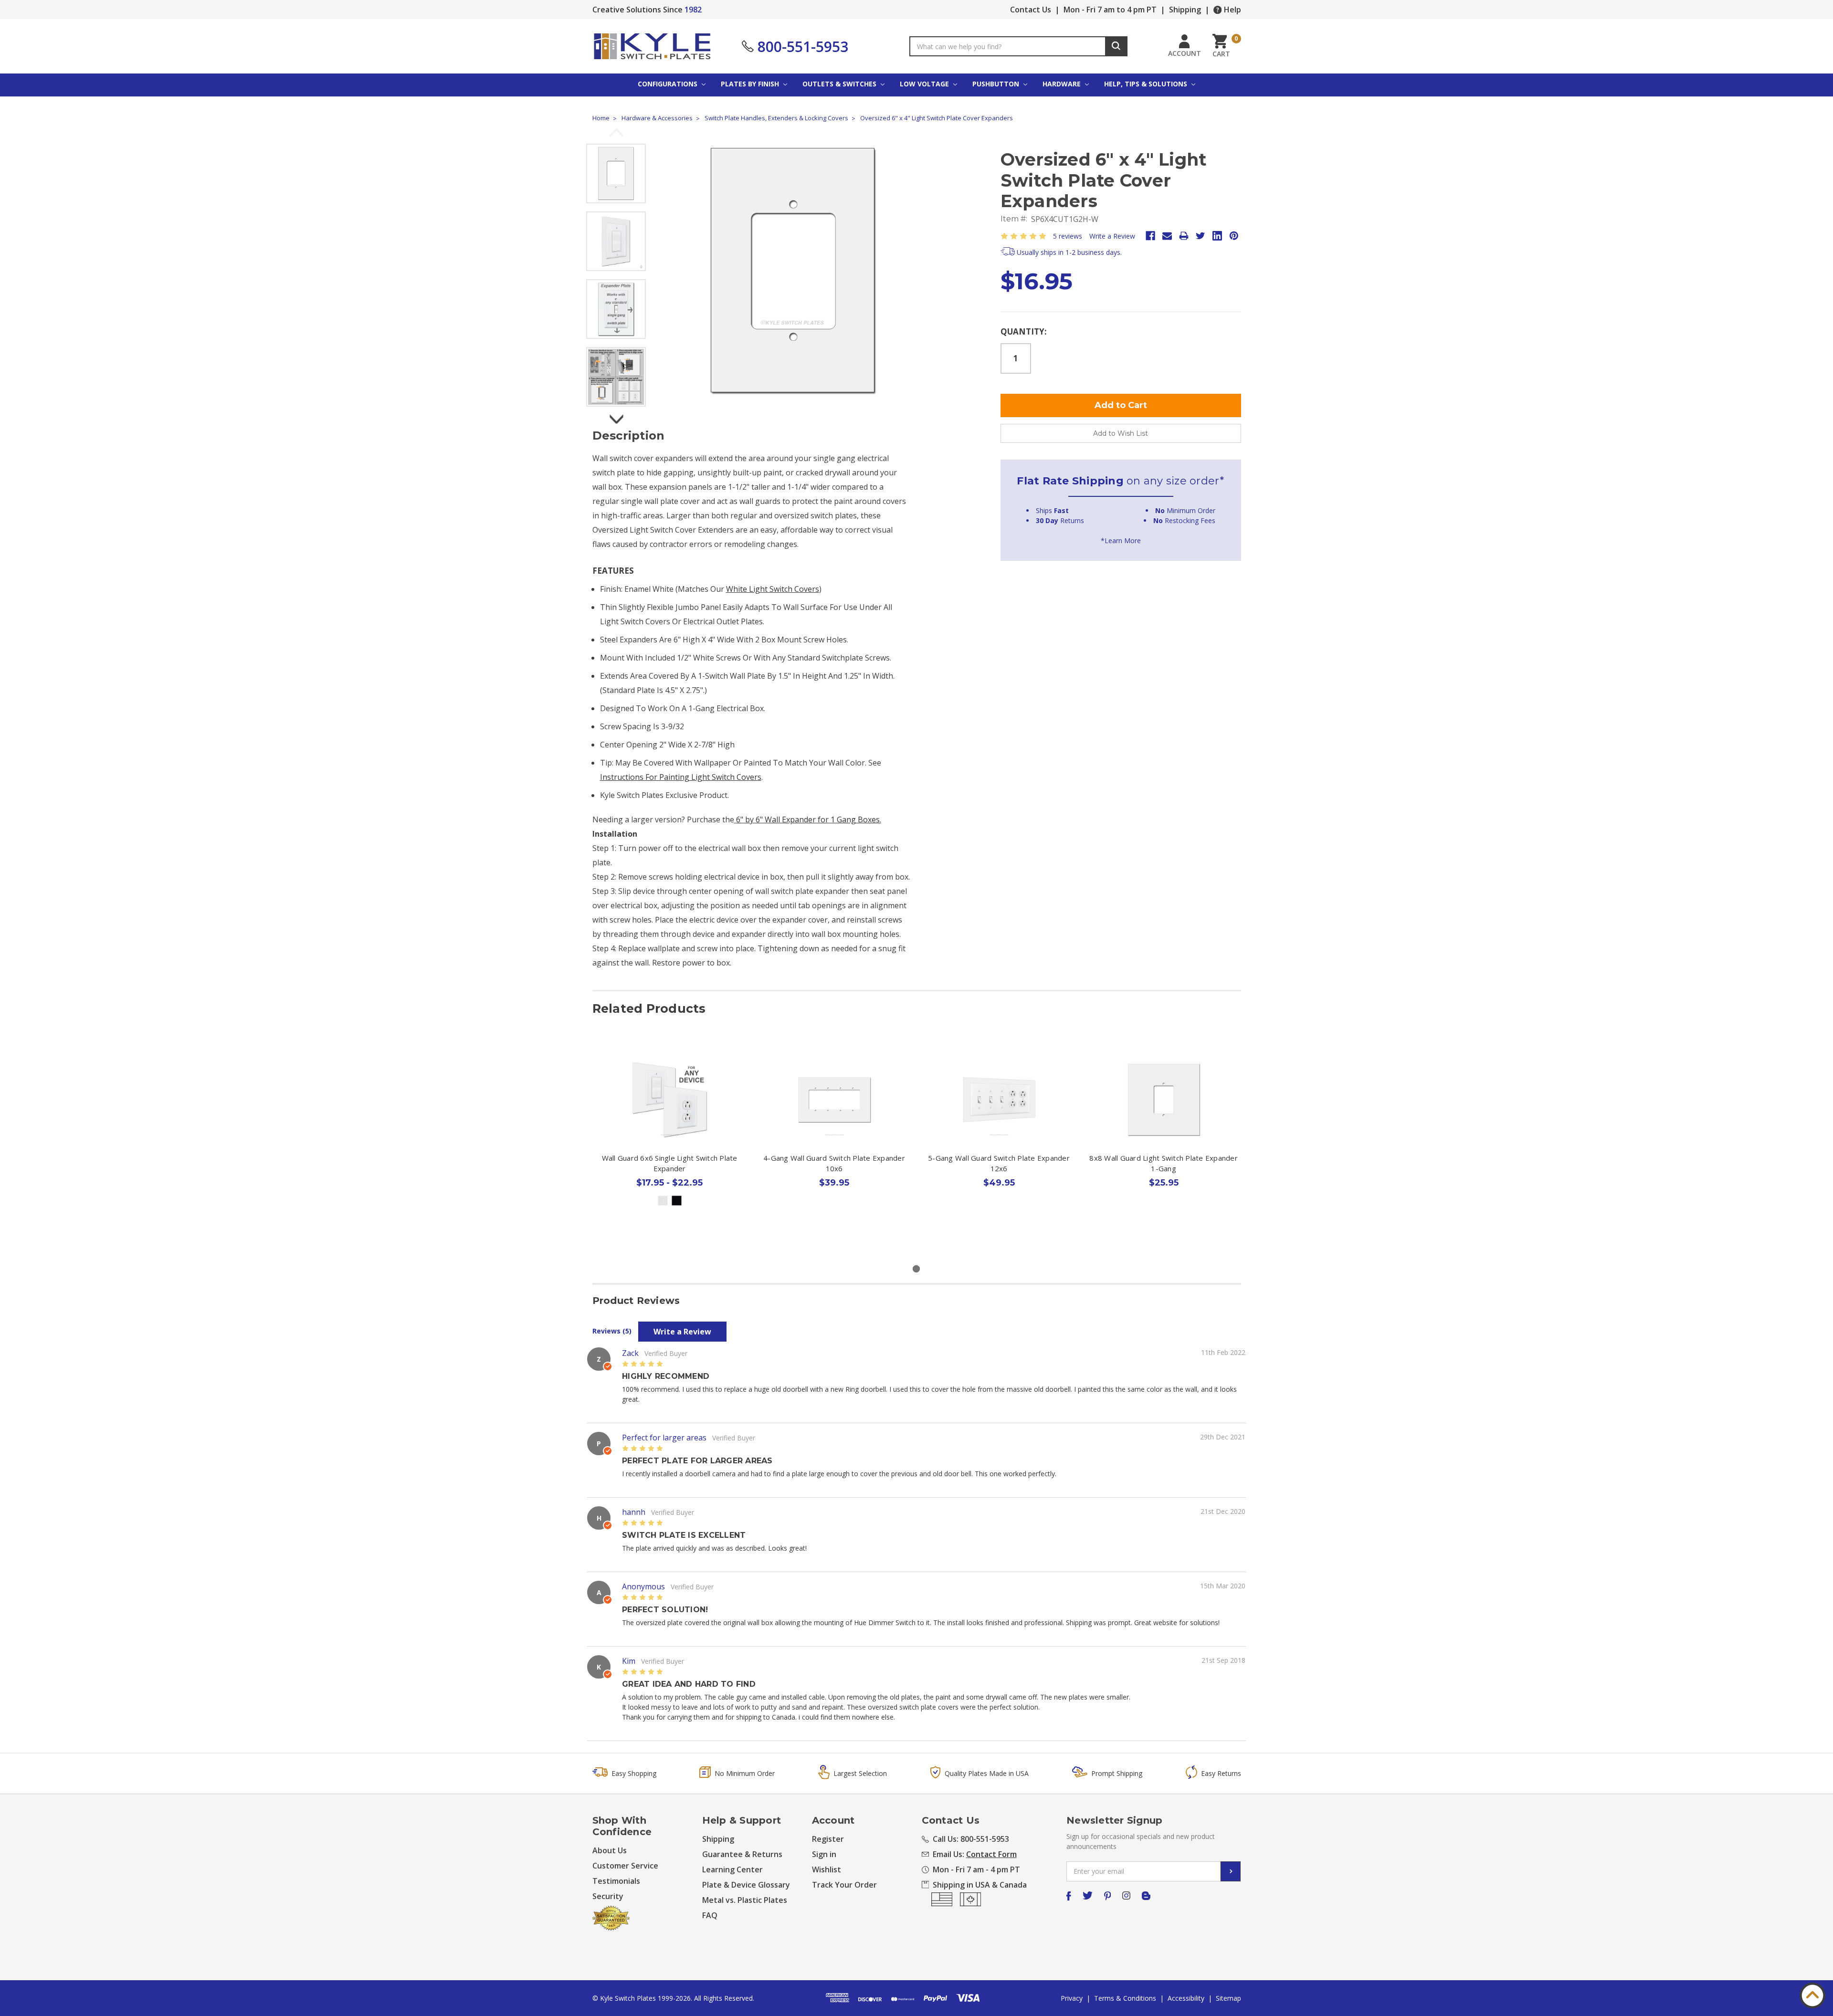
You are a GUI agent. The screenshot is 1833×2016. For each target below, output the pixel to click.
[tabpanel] (669, 1147)
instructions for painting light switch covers (681, 777)
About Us (610, 1850)
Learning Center (732, 1869)
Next (616, 416)
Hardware (1063, 84)
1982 (693, 10)
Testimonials (616, 1881)
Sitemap (1228, 1998)
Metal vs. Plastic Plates (745, 1900)
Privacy (1072, 1998)
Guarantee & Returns (742, 1854)
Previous (616, 134)
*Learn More (1121, 541)
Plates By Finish (751, 84)
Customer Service (625, 1866)
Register (828, 1839)
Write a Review (1112, 236)
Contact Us (1031, 10)
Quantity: (1024, 331)
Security (608, 1896)
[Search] (1116, 46)
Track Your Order (844, 1885)
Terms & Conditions (1125, 1998)
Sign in (824, 1854)
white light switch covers (773, 589)
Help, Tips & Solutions (1147, 84)
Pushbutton (997, 84)
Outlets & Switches (840, 84)
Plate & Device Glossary (746, 1885)
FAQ (710, 1915)
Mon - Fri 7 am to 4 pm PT (1110, 10)
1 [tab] (916, 1269)
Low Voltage (925, 84)
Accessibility (1186, 1998)
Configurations (669, 84)
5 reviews (1068, 236)
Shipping (1185, 10)
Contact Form (991, 1854)
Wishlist (827, 1869)
